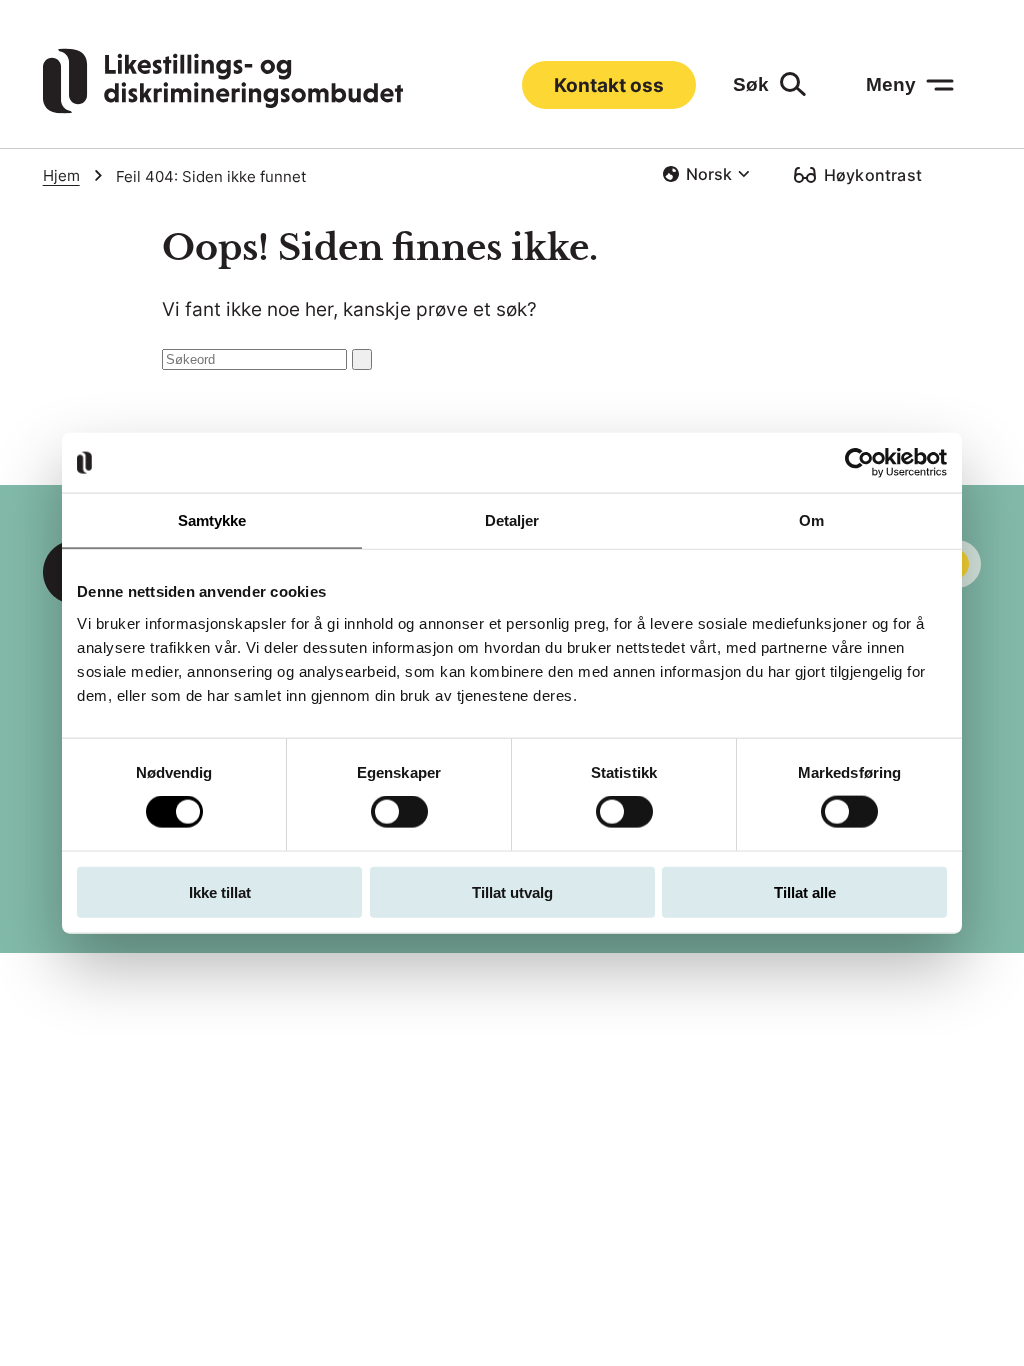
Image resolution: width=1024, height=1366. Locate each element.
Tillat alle (805, 891)
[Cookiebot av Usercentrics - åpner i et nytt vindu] (859, 463)
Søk (751, 84)
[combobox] (706, 174)
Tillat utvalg (512, 891)
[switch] (399, 812)
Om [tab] (811, 520)
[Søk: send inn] (362, 359)
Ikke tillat (220, 891)
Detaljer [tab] (512, 520)
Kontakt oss (609, 85)
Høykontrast (873, 175)
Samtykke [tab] (212, 520)
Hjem (61, 175)
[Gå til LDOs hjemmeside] (223, 107)
